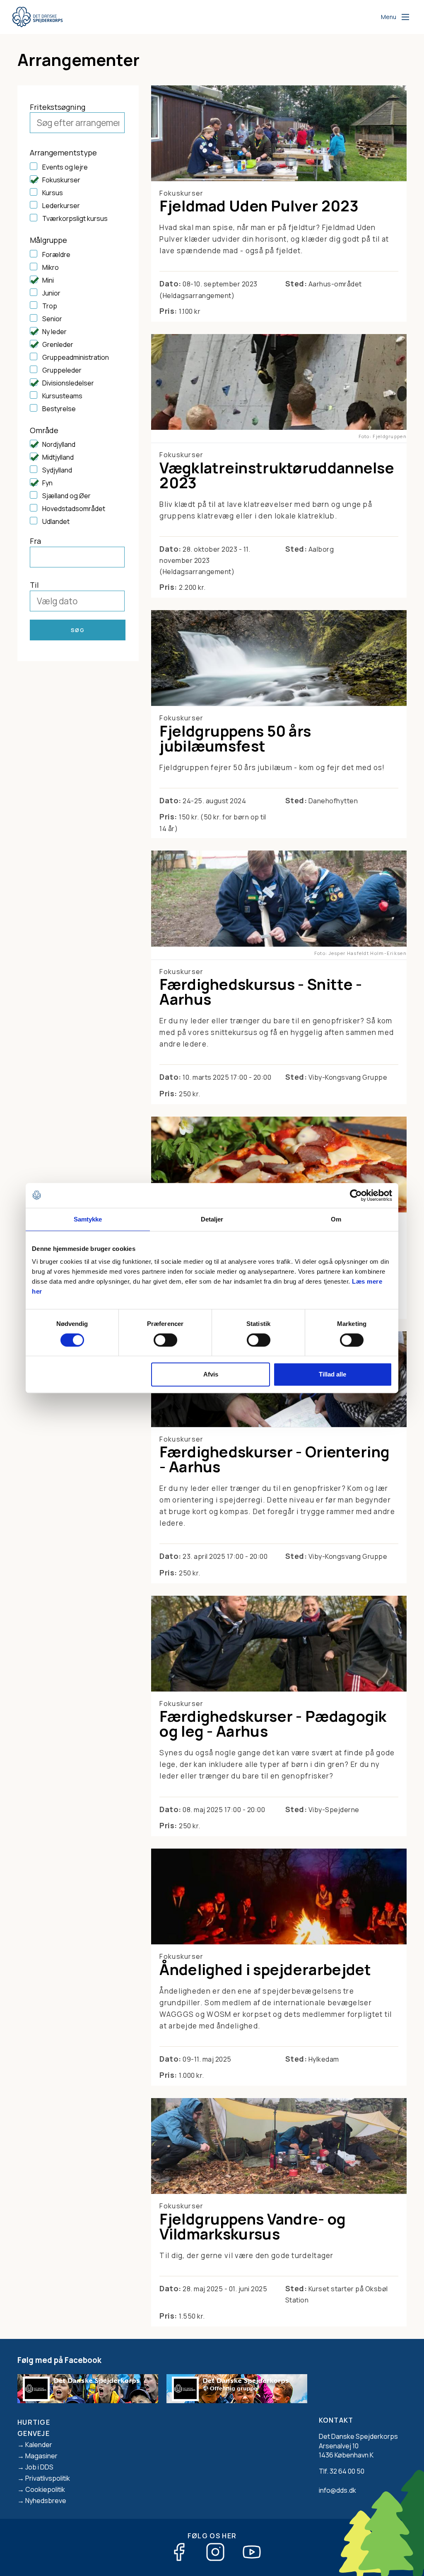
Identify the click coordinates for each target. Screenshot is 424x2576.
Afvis (211, 1374)
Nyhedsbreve (46, 2501)
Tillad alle (332, 1374)
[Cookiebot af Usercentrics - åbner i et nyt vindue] (356, 1195)
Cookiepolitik (45, 2489)
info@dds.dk (337, 2490)
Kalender (39, 2445)
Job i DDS (39, 2467)
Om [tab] (336, 1219)
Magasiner (41, 2456)
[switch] (165, 1340)
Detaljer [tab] (212, 1219)
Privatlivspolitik (48, 2478)
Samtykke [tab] (88, 1219)
